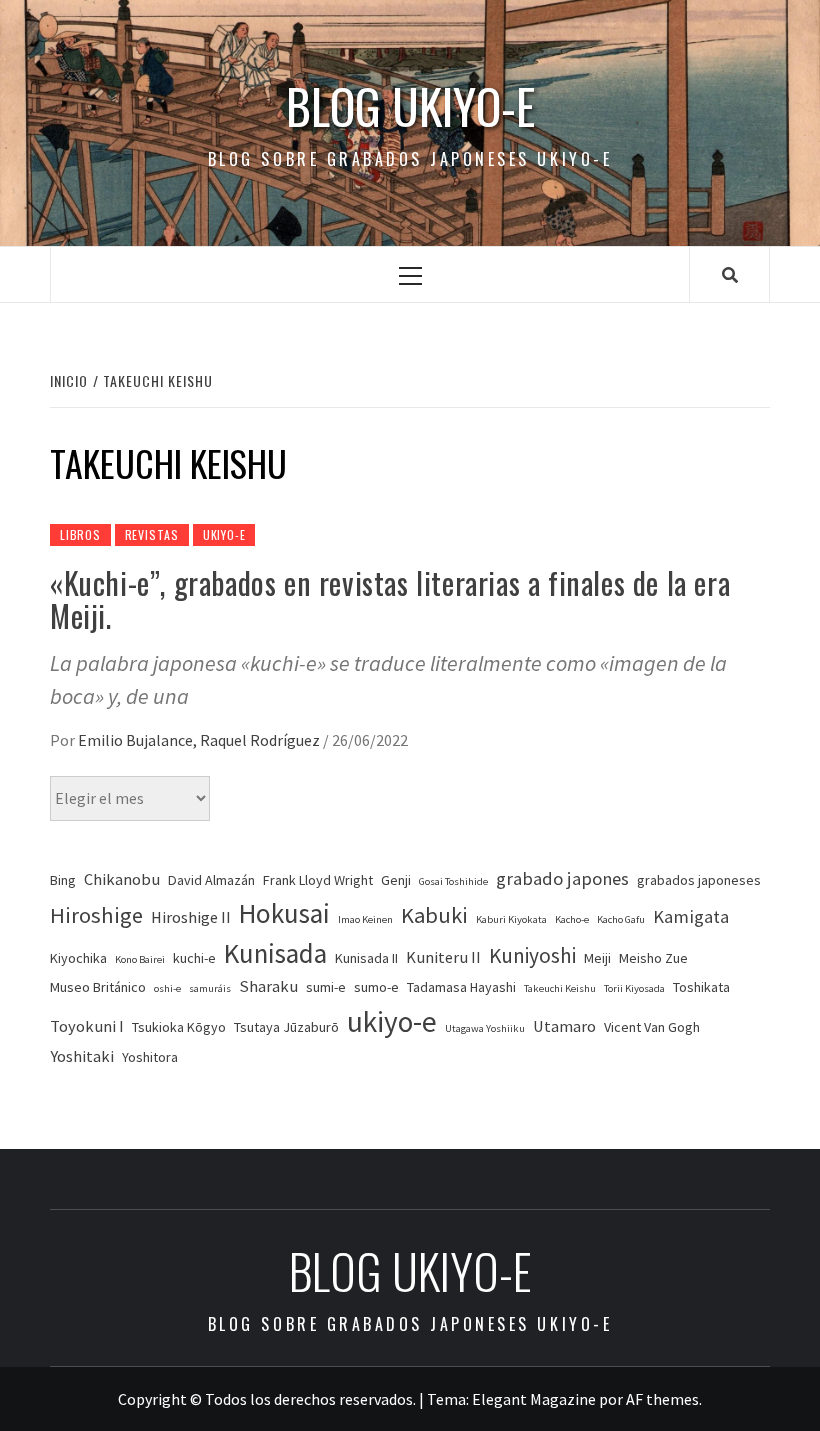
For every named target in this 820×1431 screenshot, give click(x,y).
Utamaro (564, 1026)
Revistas (152, 534)
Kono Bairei (140, 959)
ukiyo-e (392, 1021)
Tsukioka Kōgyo (179, 1027)
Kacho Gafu (621, 919)
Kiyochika (78, 958)
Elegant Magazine (534, 1399)
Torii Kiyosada (634, 988)
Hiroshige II (191, 917)
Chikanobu (122, 879)
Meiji (597, 958)
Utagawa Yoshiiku (485, 1028)
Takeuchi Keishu (560, 988)
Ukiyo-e (224, 534)
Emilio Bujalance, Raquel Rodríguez (200, 740)
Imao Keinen (365, 919)
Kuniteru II (443, 957)
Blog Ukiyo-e (410, 106)
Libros (80, 534)
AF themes (662, 1399)
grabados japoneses (699, 880)
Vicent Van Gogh (652, 1027)
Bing (63, 880)
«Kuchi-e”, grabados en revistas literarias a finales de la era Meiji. (390, 599)
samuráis (210, 988)
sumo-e (376, 987)
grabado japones (562, 878)
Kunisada (275, 953)
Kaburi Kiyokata (511, 919)
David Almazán (211, 880)
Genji (396, 880)
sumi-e (326, 987)
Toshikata (701, 987)
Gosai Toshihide (453, 881)
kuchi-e (194, 958)
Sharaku (268, 986)
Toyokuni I (87, 1026)
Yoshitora (150, 1057)
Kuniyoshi (532, 955)
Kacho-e (572, 919)
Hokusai (284, 913)
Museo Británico (98, 987)
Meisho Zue (653, 958)
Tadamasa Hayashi (461, 987)
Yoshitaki (82, 1056)
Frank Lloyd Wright (318, 880)
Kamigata (691, 916)
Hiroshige (96, 915)
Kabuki (434, 915)
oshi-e (167, 988)
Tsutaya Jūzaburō (286, 1027)
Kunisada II (366, 958)
